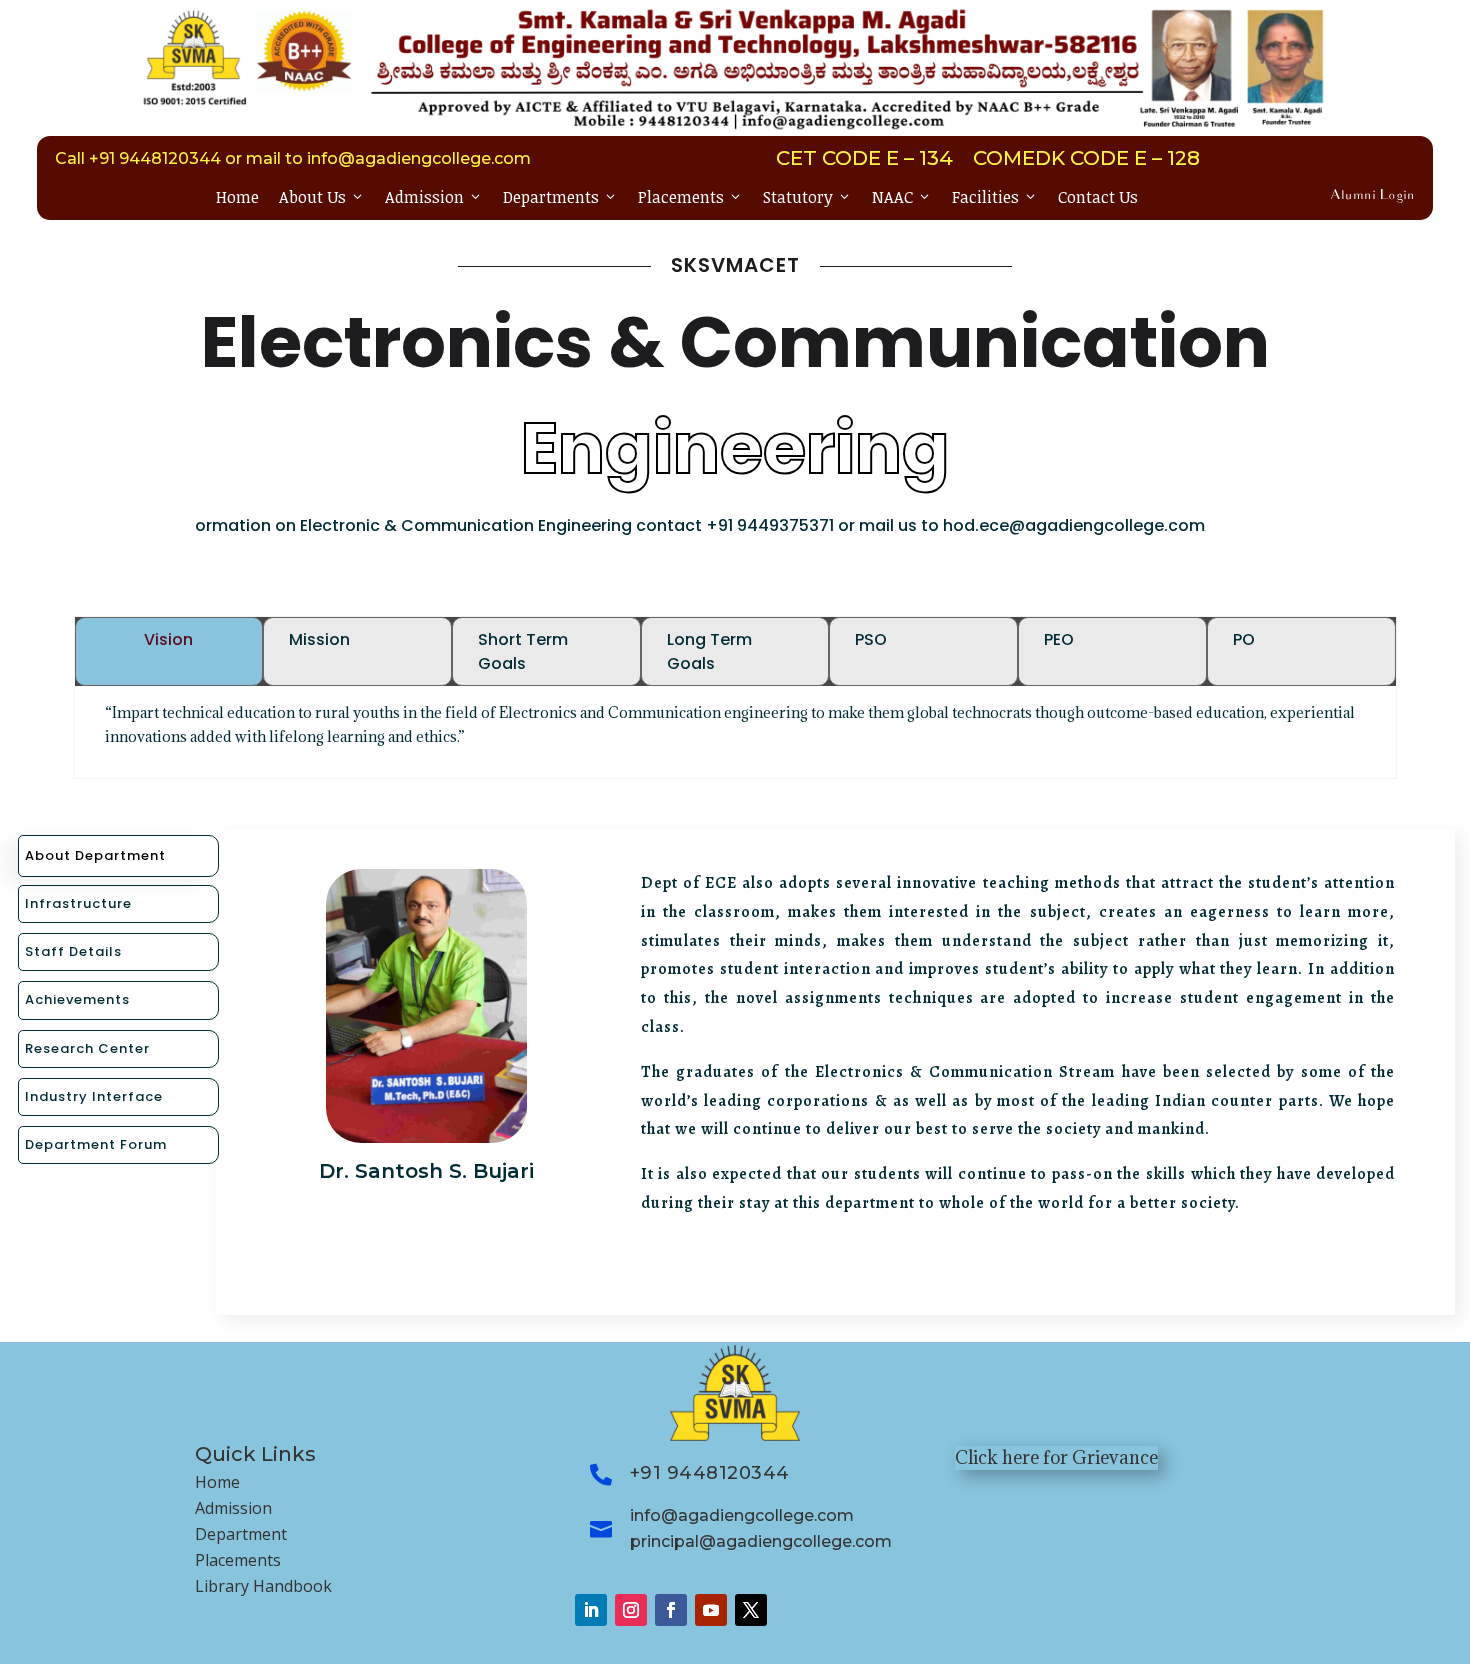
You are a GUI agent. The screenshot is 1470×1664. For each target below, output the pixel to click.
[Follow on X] (751, 1610)
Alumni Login (1372, 196)
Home (237, 197)
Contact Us (1098, 197)
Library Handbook (263, 1586)
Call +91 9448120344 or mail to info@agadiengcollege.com (293, 158)
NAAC (902, 197)
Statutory (807, 197)
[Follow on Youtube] (711, 1610)
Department (241, 1534)
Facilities (995, 197)
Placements (690, 197)
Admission (434, 197)
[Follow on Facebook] (671, 1610)
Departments (560, 197)
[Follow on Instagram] (631, 1610)
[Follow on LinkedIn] (591, 1610)
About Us (322, 197)
